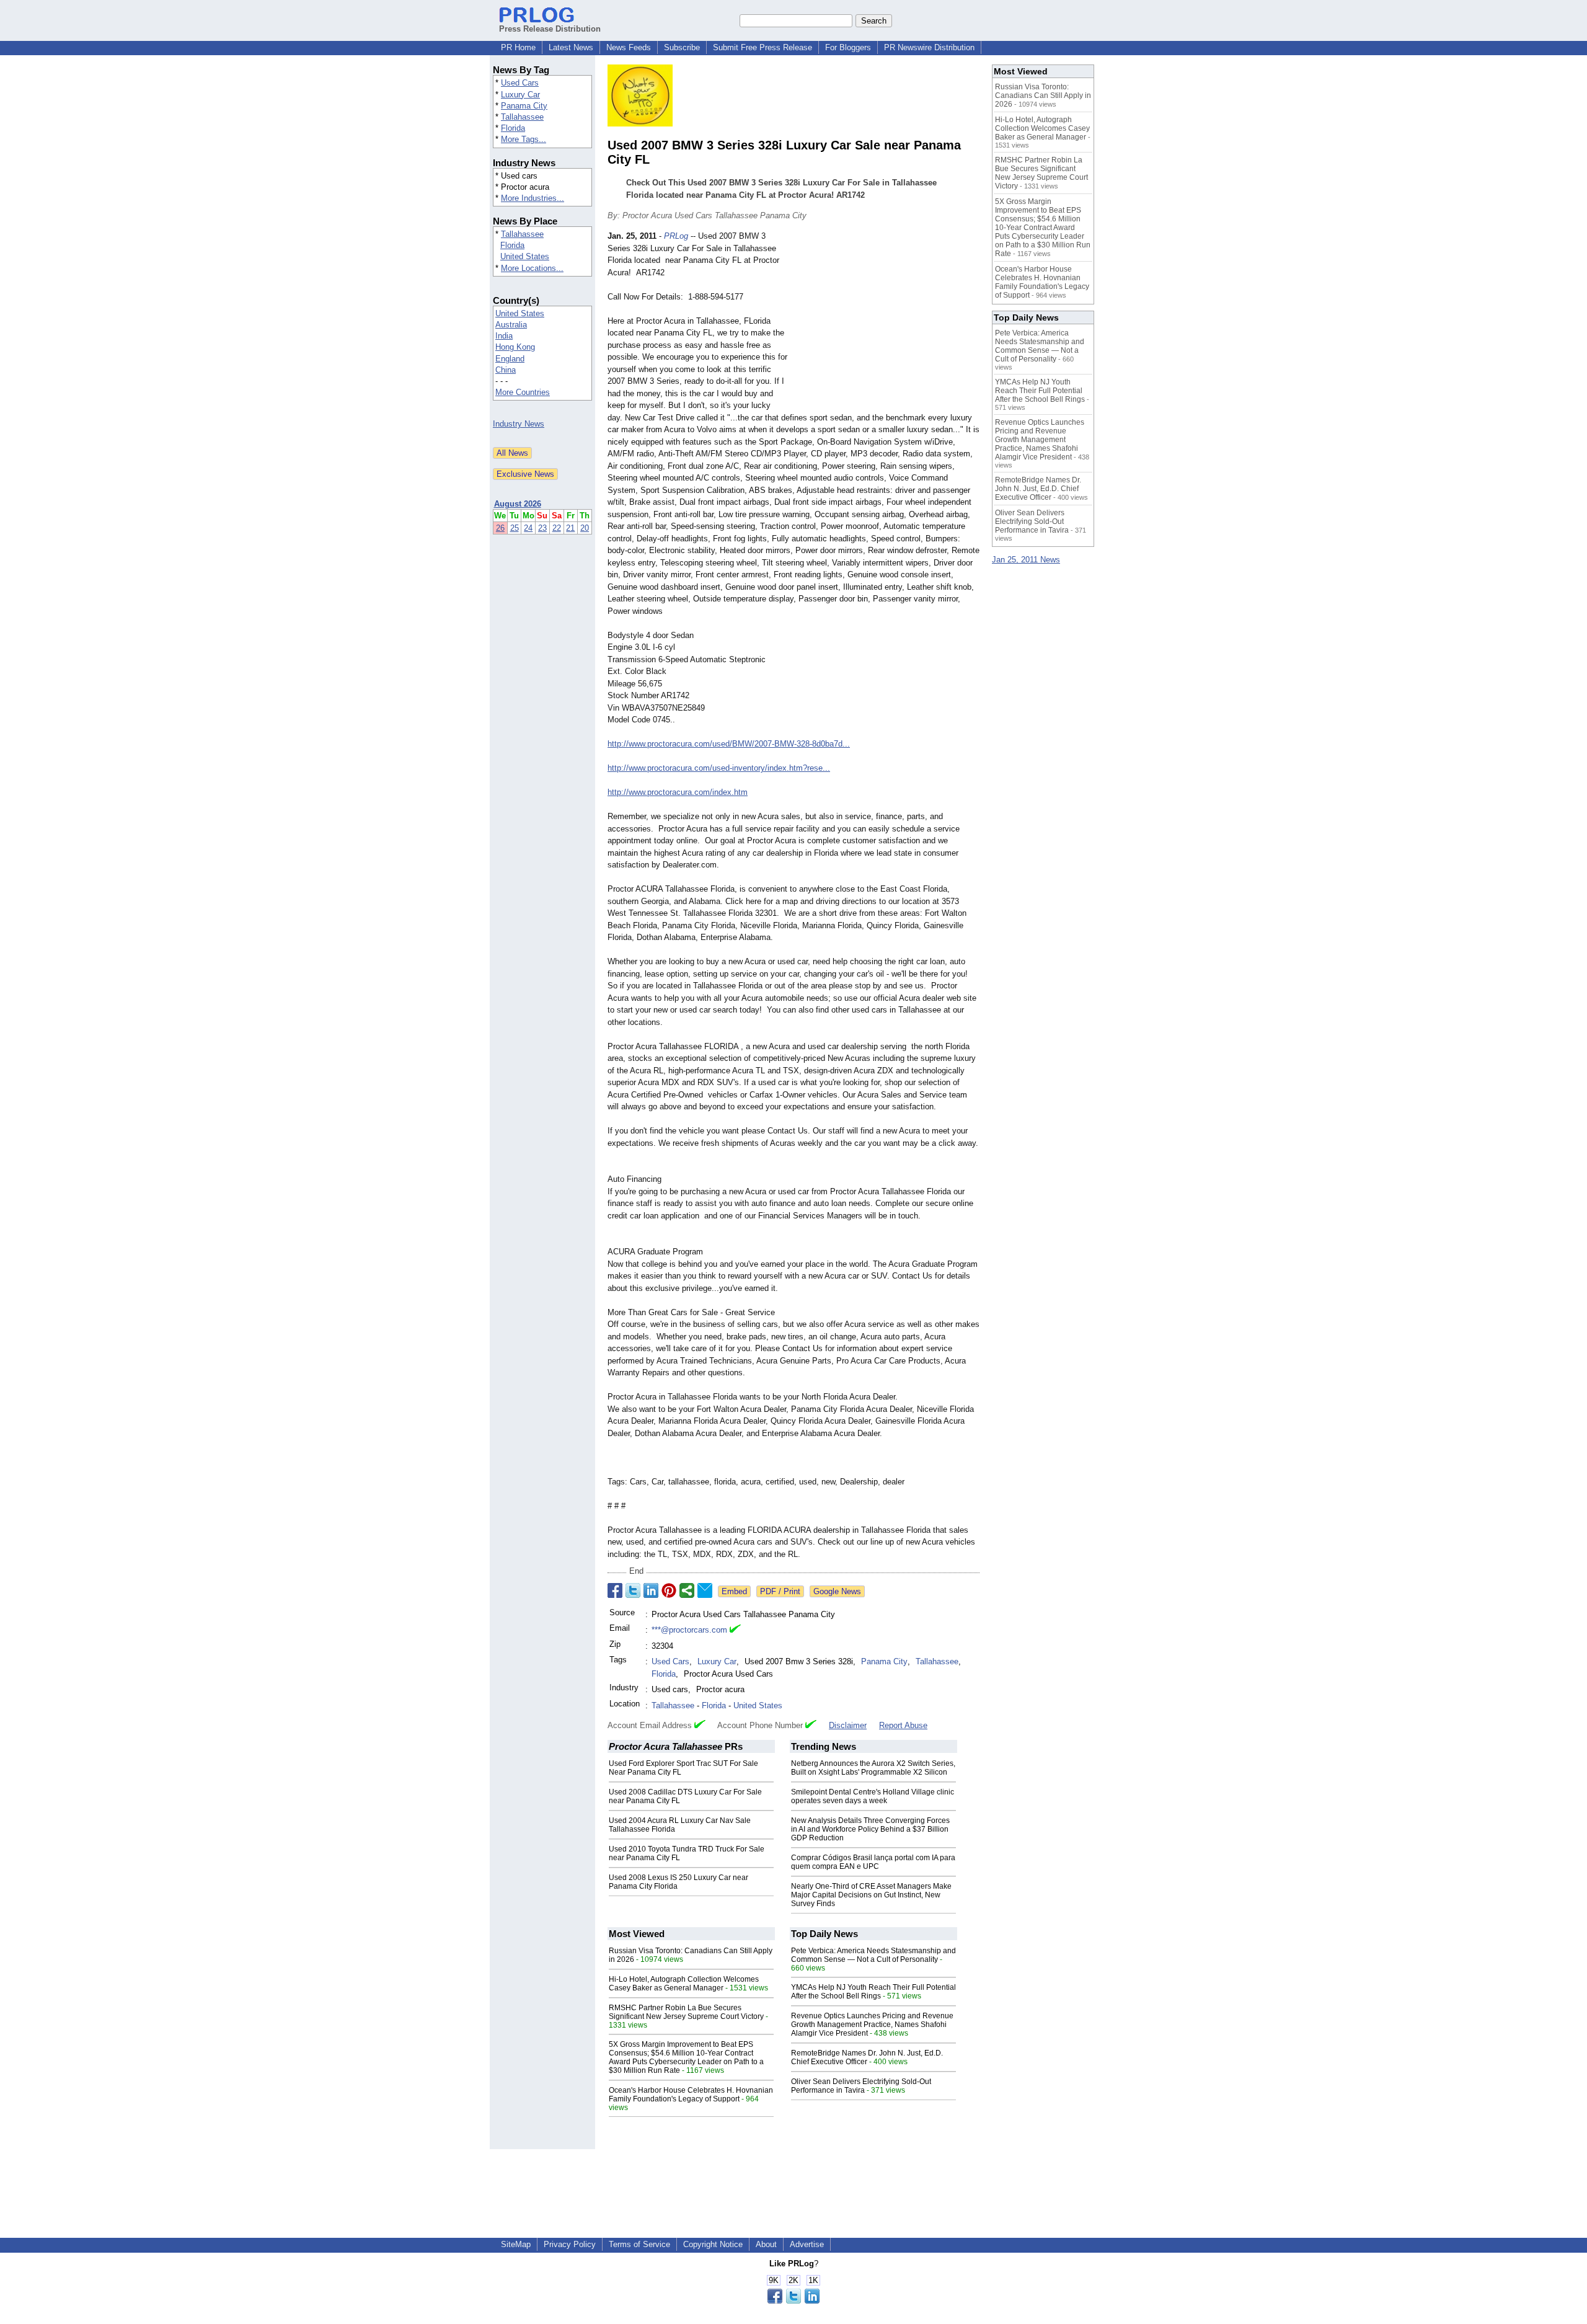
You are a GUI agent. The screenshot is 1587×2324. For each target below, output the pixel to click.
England (510, 359)
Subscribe (682, 47)
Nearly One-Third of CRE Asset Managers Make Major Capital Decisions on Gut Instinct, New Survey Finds (871, 1895)
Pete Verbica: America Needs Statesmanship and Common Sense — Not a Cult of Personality (873, 1955)
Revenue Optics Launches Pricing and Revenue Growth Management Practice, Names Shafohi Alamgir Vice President (872, 2025)
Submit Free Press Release (763, 47)
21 (570, 528)
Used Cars (520, 83)
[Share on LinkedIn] (651, 1590)
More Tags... (524, 139)
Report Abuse (903, 1725)
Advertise (807, 2244)
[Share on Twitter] (633, 1590)
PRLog (676, 236)
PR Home (518, 47)
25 (515, 528)
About (766, 2244)
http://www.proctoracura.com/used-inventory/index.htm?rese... (719, 768)
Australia (511, 325)
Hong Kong (515, 347)
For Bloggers (848, 47)
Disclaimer (848, 1725)
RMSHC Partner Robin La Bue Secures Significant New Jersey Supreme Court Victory (686, 2012)
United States (525, 256)
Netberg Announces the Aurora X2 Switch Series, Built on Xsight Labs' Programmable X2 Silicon (873, 1768)
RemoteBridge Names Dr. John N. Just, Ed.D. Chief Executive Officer (867, 2057)
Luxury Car (520, 95)
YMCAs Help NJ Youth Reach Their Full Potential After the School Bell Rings (873, 1992)
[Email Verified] (735, 1630)
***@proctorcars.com (689, 1630)
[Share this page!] (793, 2301)
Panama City (524, 106)
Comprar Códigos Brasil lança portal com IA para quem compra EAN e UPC (873, 1862)
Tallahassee (522, 117)
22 (557, 528)
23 (542, 528)
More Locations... (532, 268)
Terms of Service (639, 2244)
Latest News (571, 47)
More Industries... (533, 198)
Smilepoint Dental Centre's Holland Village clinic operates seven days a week (873, 1796)
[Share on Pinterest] (669, 1590)
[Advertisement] (886, 321)
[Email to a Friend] (705, 1590)
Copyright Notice (713, 2244)
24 (528, 528)
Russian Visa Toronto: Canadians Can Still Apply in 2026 (1043, 95)
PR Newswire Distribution (929, 47)
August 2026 (518, 504)
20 (585, 528)
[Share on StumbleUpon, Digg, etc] (687, 1590)
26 (500, 528)
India (504, 336)
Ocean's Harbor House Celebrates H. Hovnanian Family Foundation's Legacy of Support (691, 2095)
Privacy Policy (570, 2244)
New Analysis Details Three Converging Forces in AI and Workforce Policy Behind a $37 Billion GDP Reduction (870, 1829)
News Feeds (629, 47)
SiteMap (516, 2244)
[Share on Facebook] (615, 1590)
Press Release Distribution (550, 29)
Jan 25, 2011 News (1026, 560)
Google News (837, 1591)
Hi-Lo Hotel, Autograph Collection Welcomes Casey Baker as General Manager (684, 1984)
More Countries (523, 392)
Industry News (519, 424)
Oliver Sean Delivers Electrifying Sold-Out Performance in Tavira (861, 2086)
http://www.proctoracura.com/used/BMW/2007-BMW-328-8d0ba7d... (729, 744)
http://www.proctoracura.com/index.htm (678, 792)
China (506, 370)
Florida (513, 128)
